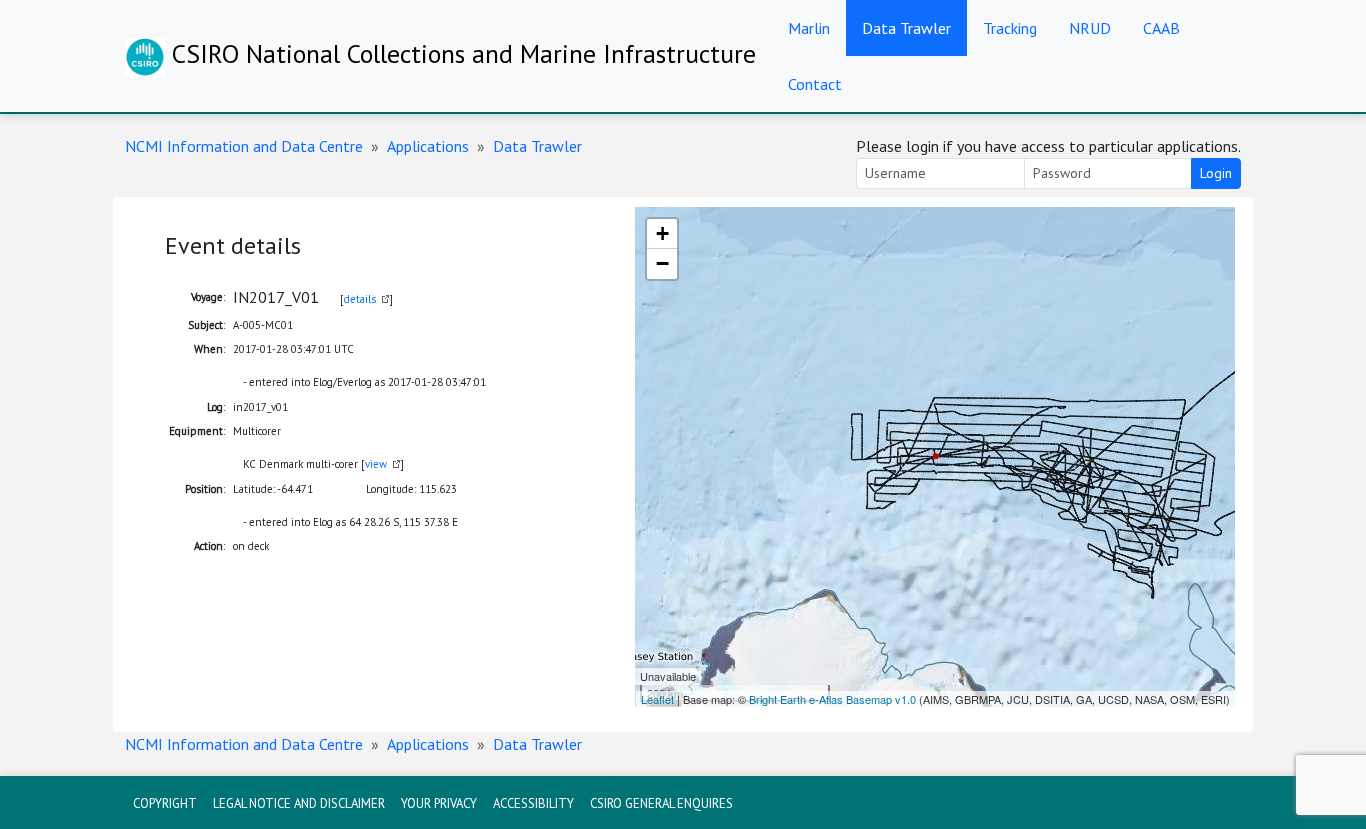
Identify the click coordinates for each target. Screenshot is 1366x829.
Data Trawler (906, 28)
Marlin (809, 28)
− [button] (662, 263)
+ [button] (662, 233)
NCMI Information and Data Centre (244, 146)
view (376, 464)
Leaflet (657, 699)
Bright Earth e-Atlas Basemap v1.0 (832, 699)
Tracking (1010, 28)
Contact (815, 84)
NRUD (1090, 28)
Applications (428, 146)
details (360, 299)
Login (1216, 173)
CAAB (1161, 28)
